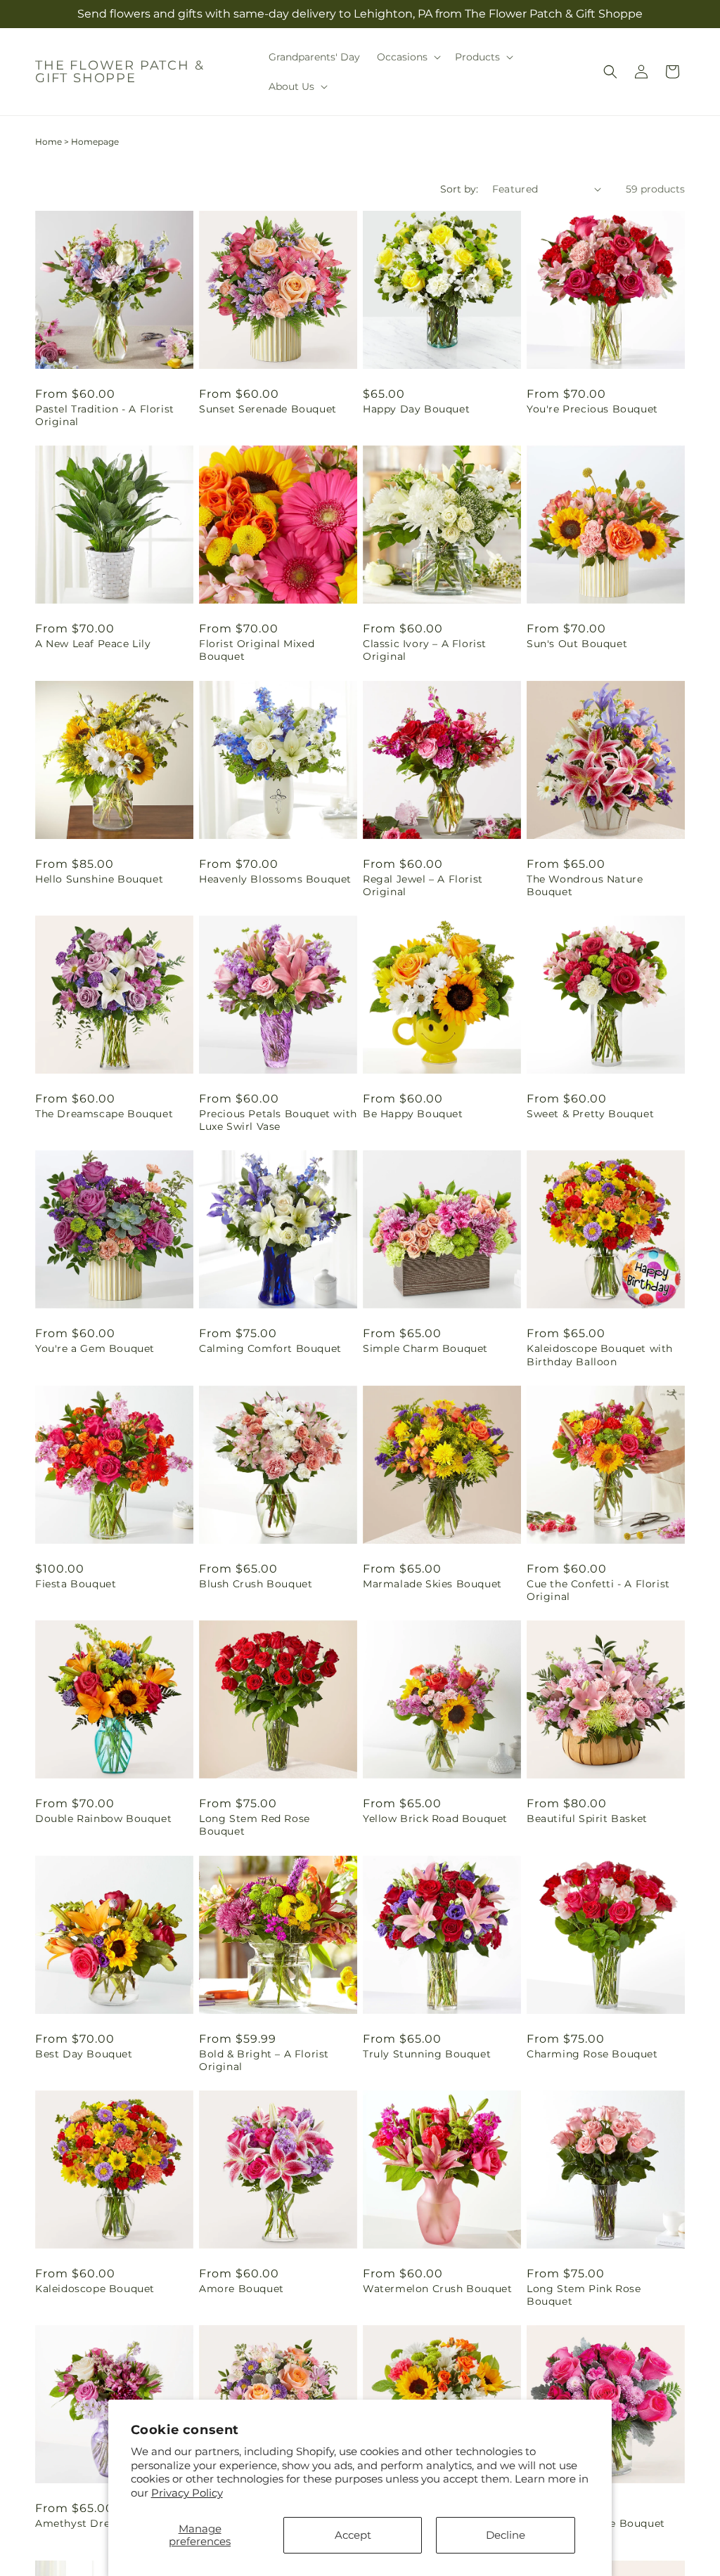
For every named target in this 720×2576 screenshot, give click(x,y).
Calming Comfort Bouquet (270, 1348)
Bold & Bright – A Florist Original (264, 2060)
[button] (407, 57)
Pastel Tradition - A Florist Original (105, 415)
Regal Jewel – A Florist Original (423, 885)
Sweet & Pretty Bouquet (590, 1114)
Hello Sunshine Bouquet (99, 879)
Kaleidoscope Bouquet (95, 2289)
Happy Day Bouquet (416, 409)
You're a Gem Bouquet (95, 1348)
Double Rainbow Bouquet (103, 1819)
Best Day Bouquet (84, 2054)
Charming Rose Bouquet (592, 2054)
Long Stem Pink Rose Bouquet (584, 2295)
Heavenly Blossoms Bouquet (275, 879)
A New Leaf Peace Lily (93, 644)
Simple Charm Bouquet (425, 1348)
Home (49, 142)
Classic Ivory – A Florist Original (425, 650)
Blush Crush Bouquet (256, 1584)
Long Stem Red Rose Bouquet (255, 1825)
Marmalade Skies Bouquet (432, 1584)
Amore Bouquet (242, 2289)
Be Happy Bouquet (413, 1114)
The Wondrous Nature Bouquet (585, 885)
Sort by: (459, 189)
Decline (506, 2535)
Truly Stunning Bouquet (427, 2054)
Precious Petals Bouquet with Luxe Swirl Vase (278, 1120)
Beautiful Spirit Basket (587, 1819)
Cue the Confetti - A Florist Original (598, 1590)
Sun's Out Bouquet (577, 644)
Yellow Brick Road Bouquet (435, 1819)
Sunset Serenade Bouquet (268, 409)
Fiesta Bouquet (76, 1584)
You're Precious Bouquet (592, 409)
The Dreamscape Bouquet (104, 1114)
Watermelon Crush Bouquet (437, 2289)
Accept (353, 2535)
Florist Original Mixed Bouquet (257, 650)
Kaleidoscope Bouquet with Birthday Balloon (600, 1355)
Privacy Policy (187, 2493)
